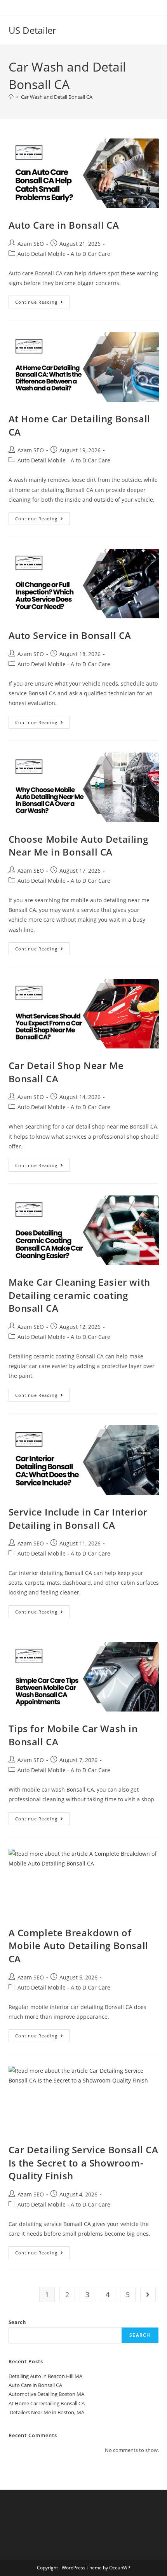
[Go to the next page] (148, 2294)
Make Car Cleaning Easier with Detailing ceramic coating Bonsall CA (79, 1295)
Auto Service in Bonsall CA (70, 635)
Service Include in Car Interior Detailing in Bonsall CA (78, 1518)
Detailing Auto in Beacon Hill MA (45, 2376)
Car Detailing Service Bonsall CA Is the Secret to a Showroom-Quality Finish (83, 2163)
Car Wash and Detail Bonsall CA (57, 97)
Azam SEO (31, 244)
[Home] (11, 97)
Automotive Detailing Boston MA (46, 2394)
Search (17, 2322)
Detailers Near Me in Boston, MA (46, 2412)
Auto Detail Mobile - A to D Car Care (64, 254)
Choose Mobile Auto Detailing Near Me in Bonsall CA (78, 846)
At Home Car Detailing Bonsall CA (47, 2403)
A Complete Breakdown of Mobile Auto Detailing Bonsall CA (78, 1946)
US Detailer (32, 30)
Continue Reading (43, 300)
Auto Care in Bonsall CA (64, 225)
